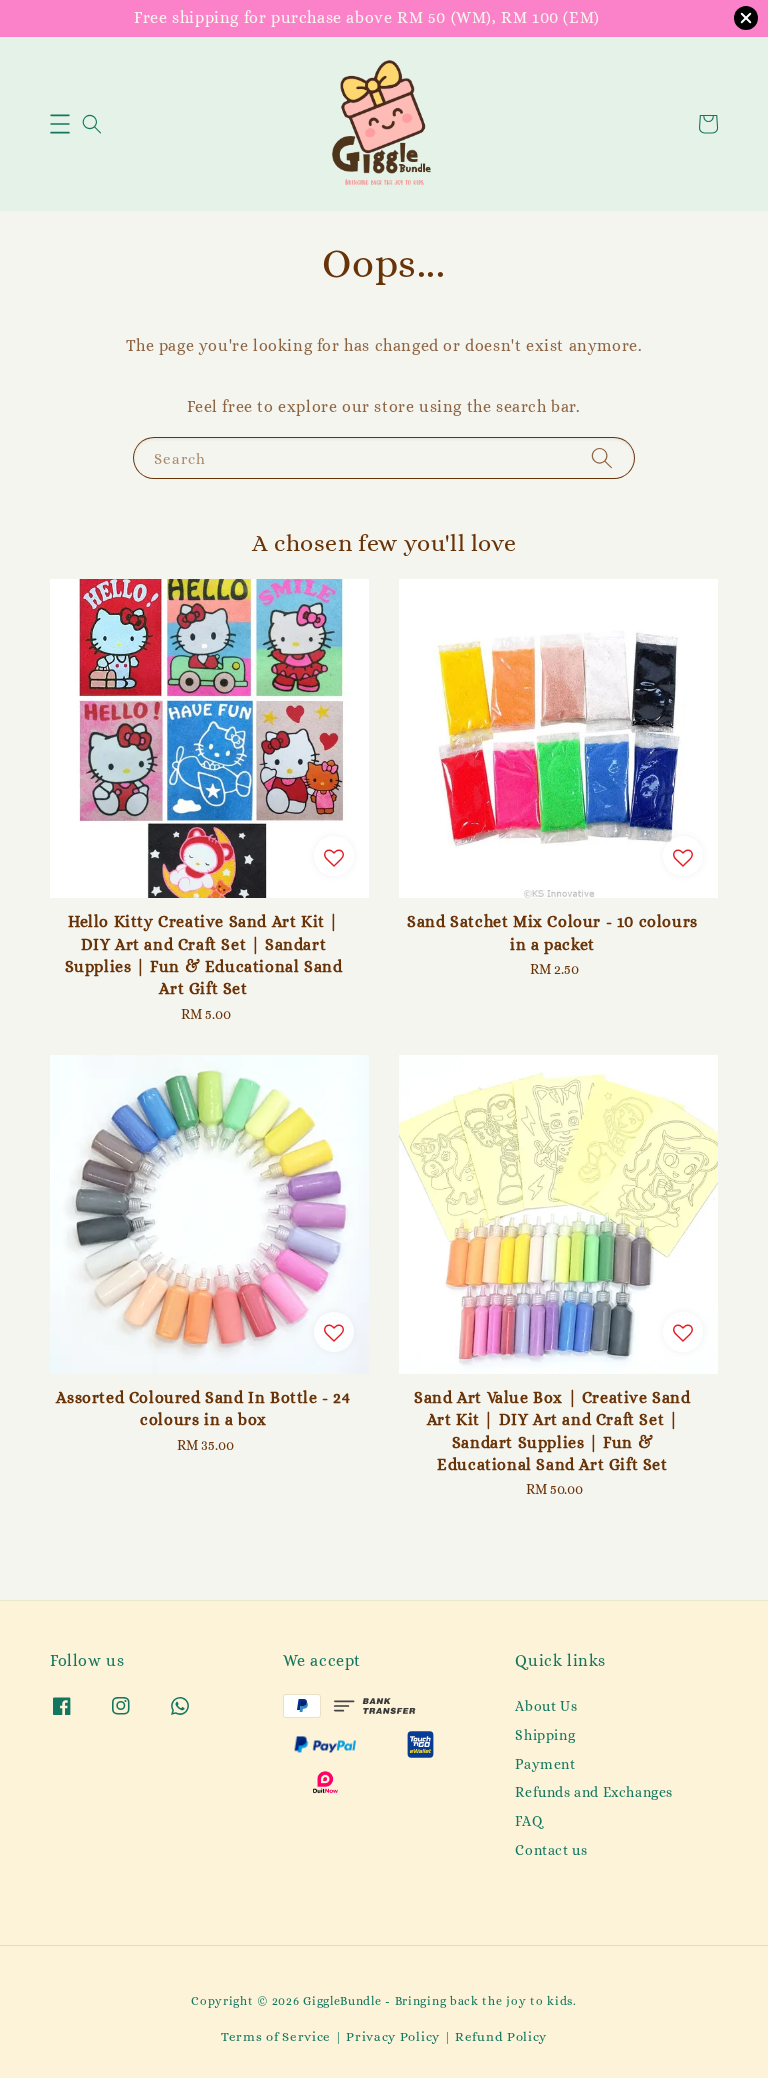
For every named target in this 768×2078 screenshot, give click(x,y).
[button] (60, 124)
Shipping (545, 1735)
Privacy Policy (393, 2036)
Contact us (551, 1850)
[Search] (602, 457)
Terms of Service (276, 2036)
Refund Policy (501, 2036)
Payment (545, 1764)
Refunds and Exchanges (594, 1792)
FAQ (528, 1821)
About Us (546, 1706)
